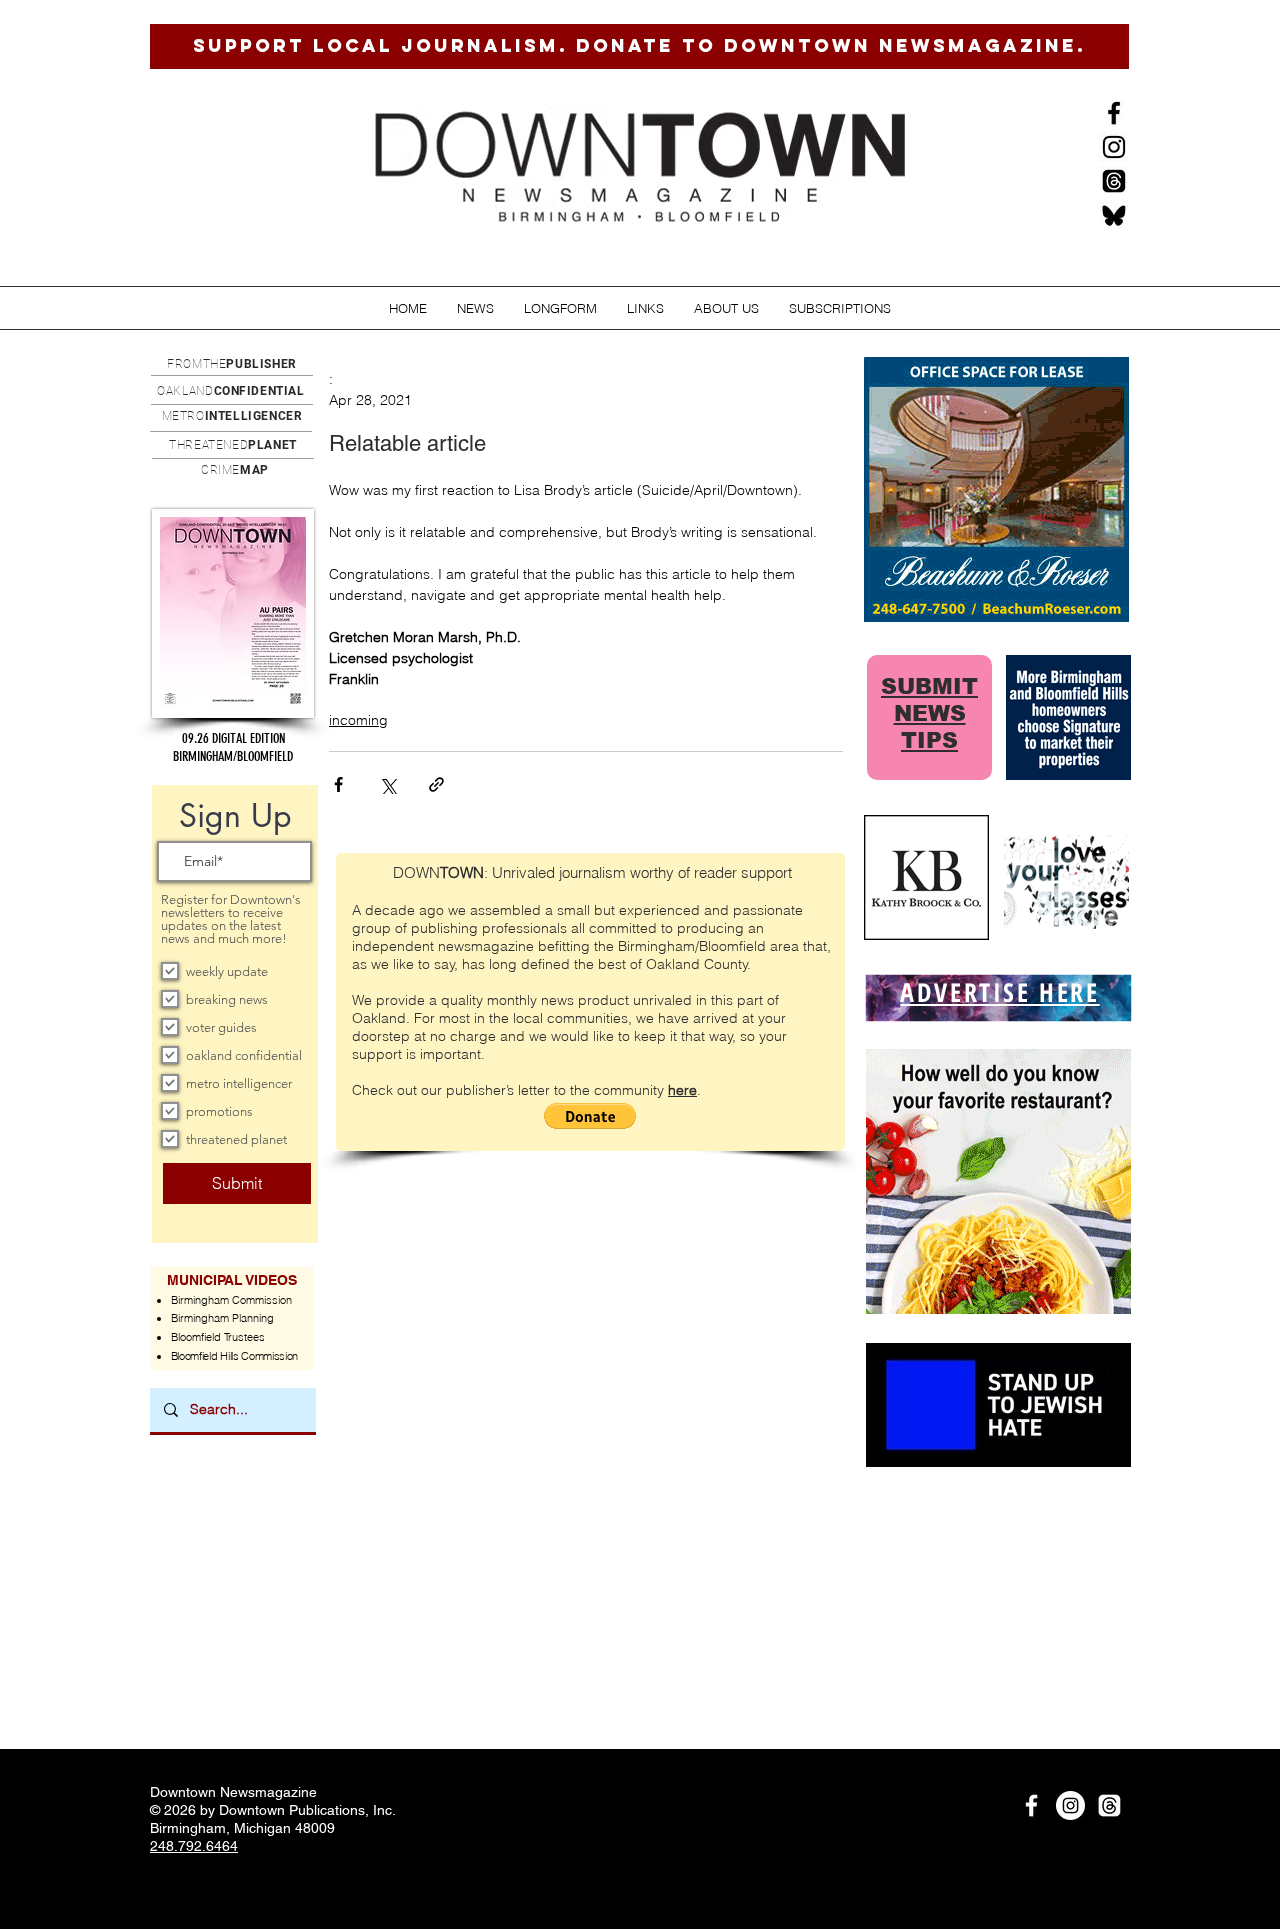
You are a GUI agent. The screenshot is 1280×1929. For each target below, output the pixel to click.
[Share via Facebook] (338, 784)
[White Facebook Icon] (1031, 1805)
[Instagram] (1114, 147)
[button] (475, 308)
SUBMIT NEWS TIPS (929, 713)
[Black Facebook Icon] (1114, 113)
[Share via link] (436, 784)
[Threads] (1114, 181)
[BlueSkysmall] (1114, 215)
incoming (358, 720)
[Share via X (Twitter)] (387, 784)
